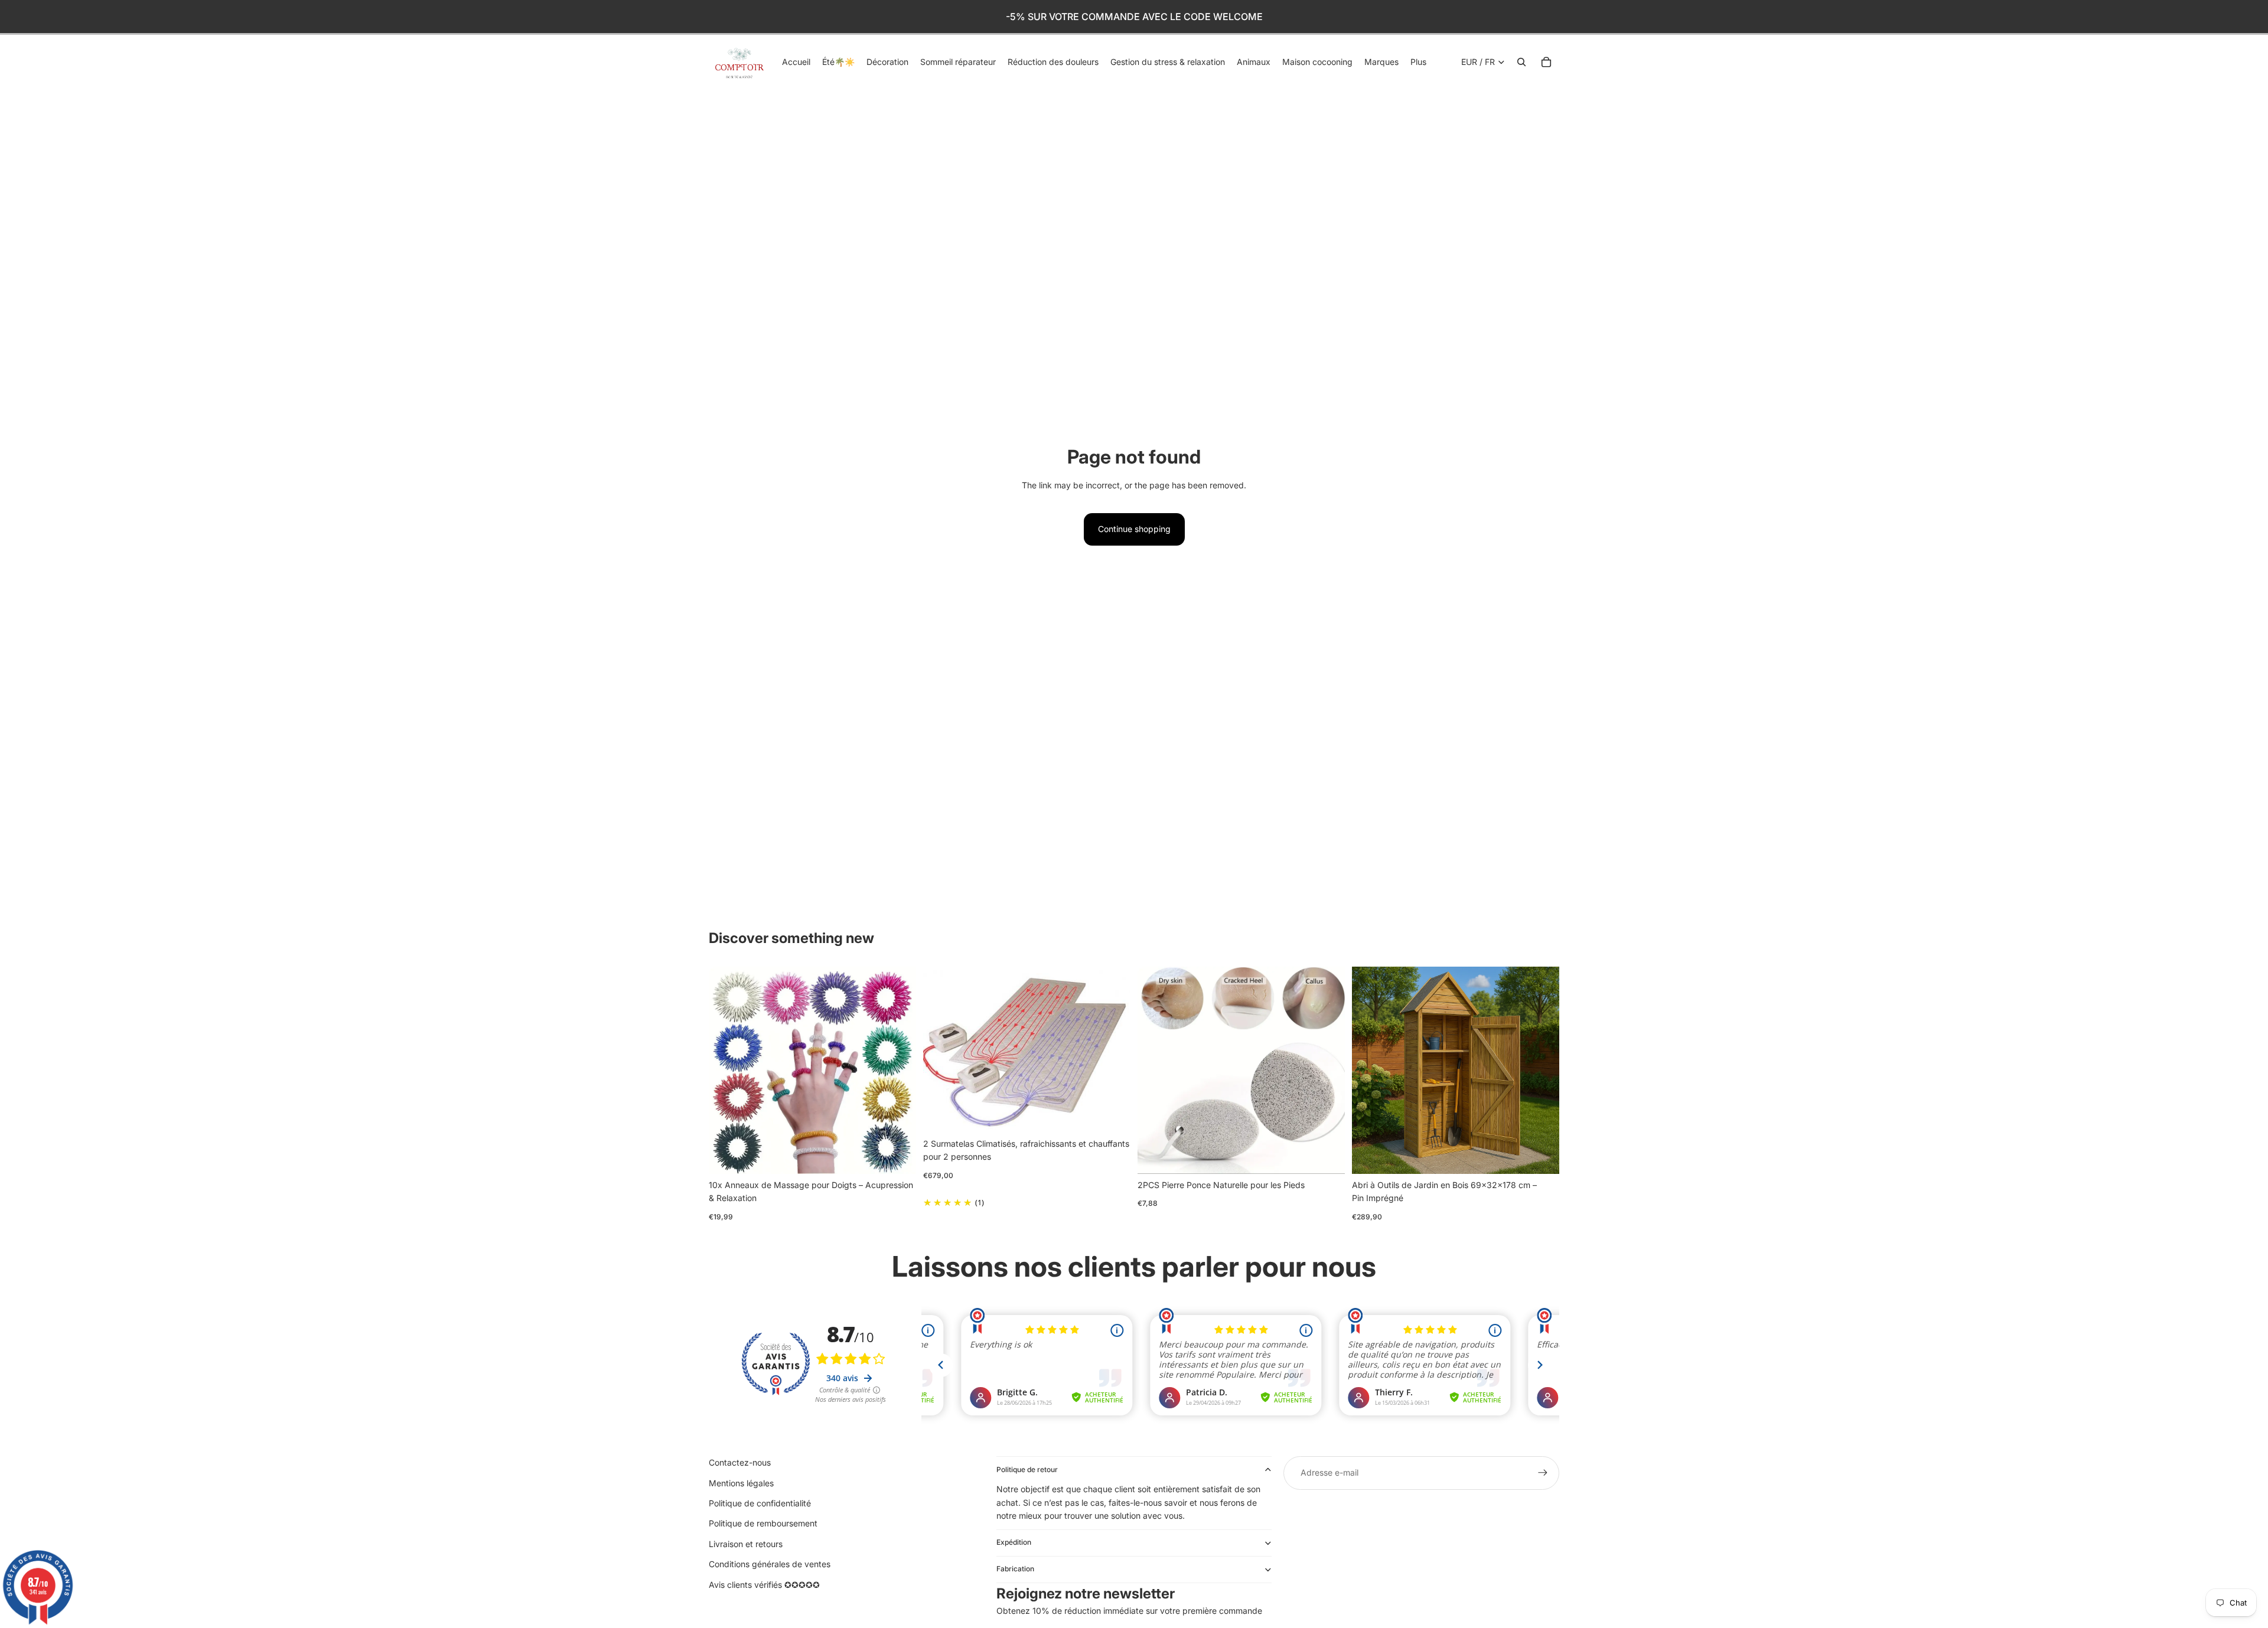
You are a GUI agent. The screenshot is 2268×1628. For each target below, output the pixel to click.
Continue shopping (1134, 529)
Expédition (1014, 1542)
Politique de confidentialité (760, 1503)
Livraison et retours (746, 1544)
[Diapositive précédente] (726, 1070)
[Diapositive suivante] (898, 1070)
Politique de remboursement (763, 1523)
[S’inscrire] (1543, 1473)
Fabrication (1015, 1569)
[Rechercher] (1521, 62)
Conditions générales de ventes (770, 1564)
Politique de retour (1027, 1469)
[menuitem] (1418, 62)
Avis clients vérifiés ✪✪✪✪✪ (764, 1585)
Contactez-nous (740, 1462)
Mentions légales (741, 1483)
